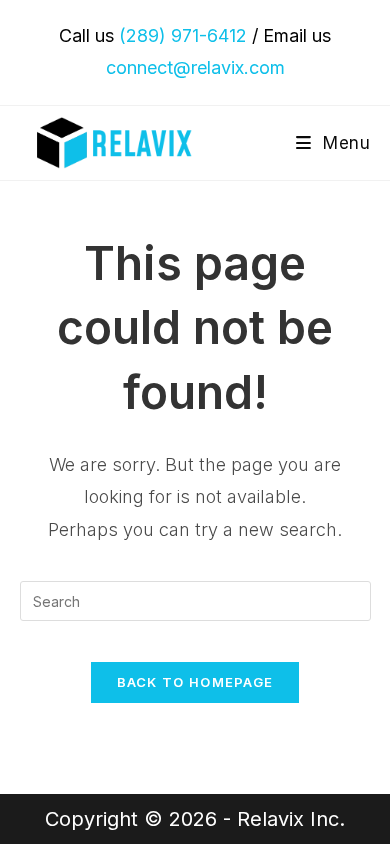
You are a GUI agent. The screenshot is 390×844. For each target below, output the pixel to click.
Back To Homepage (195, 682)
